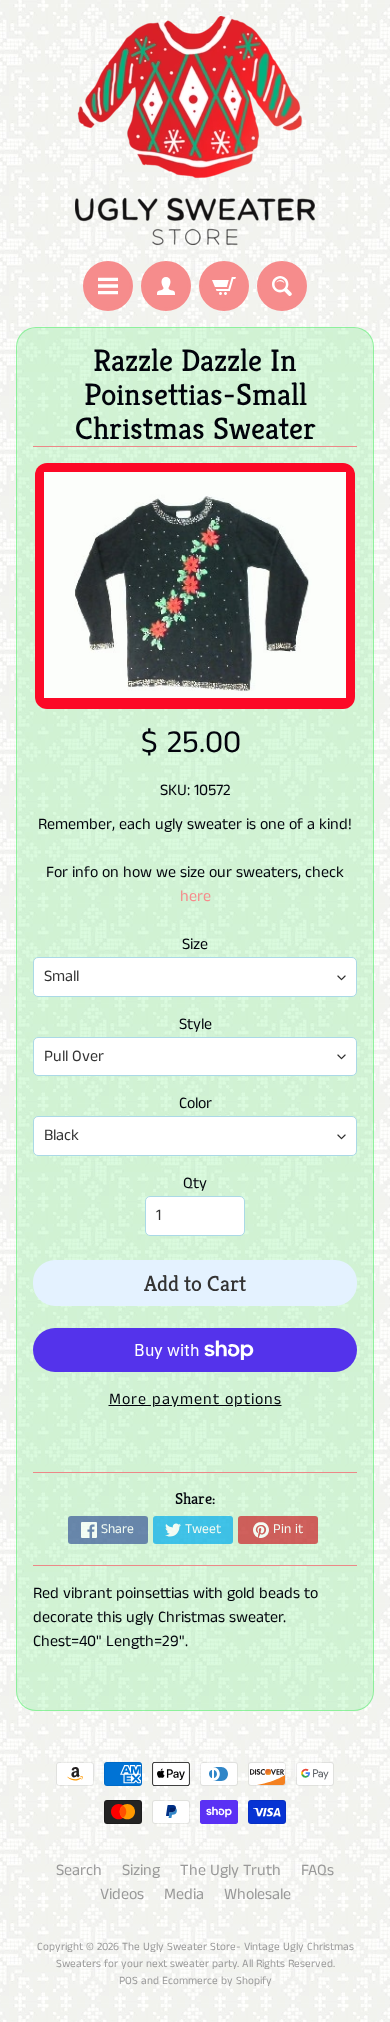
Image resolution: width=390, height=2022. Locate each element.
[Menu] (108, 286)
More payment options (195, 1399)
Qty (195, 1183)
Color (195, 1103)
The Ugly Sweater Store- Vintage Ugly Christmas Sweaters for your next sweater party (205, 1955)
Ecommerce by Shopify (217, 1981)
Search (79, 1870)
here (195, 896)
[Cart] (224, 286)
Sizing (141, 1870)
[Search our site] (282, 286)
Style (195, 1024)
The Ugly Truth (230, 1870)
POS (128, 1981)
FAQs (317, 1870)
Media (184, 1894)
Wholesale (257, 1894)
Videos (122, 1894)
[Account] (166, 286)
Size (195, 944)
